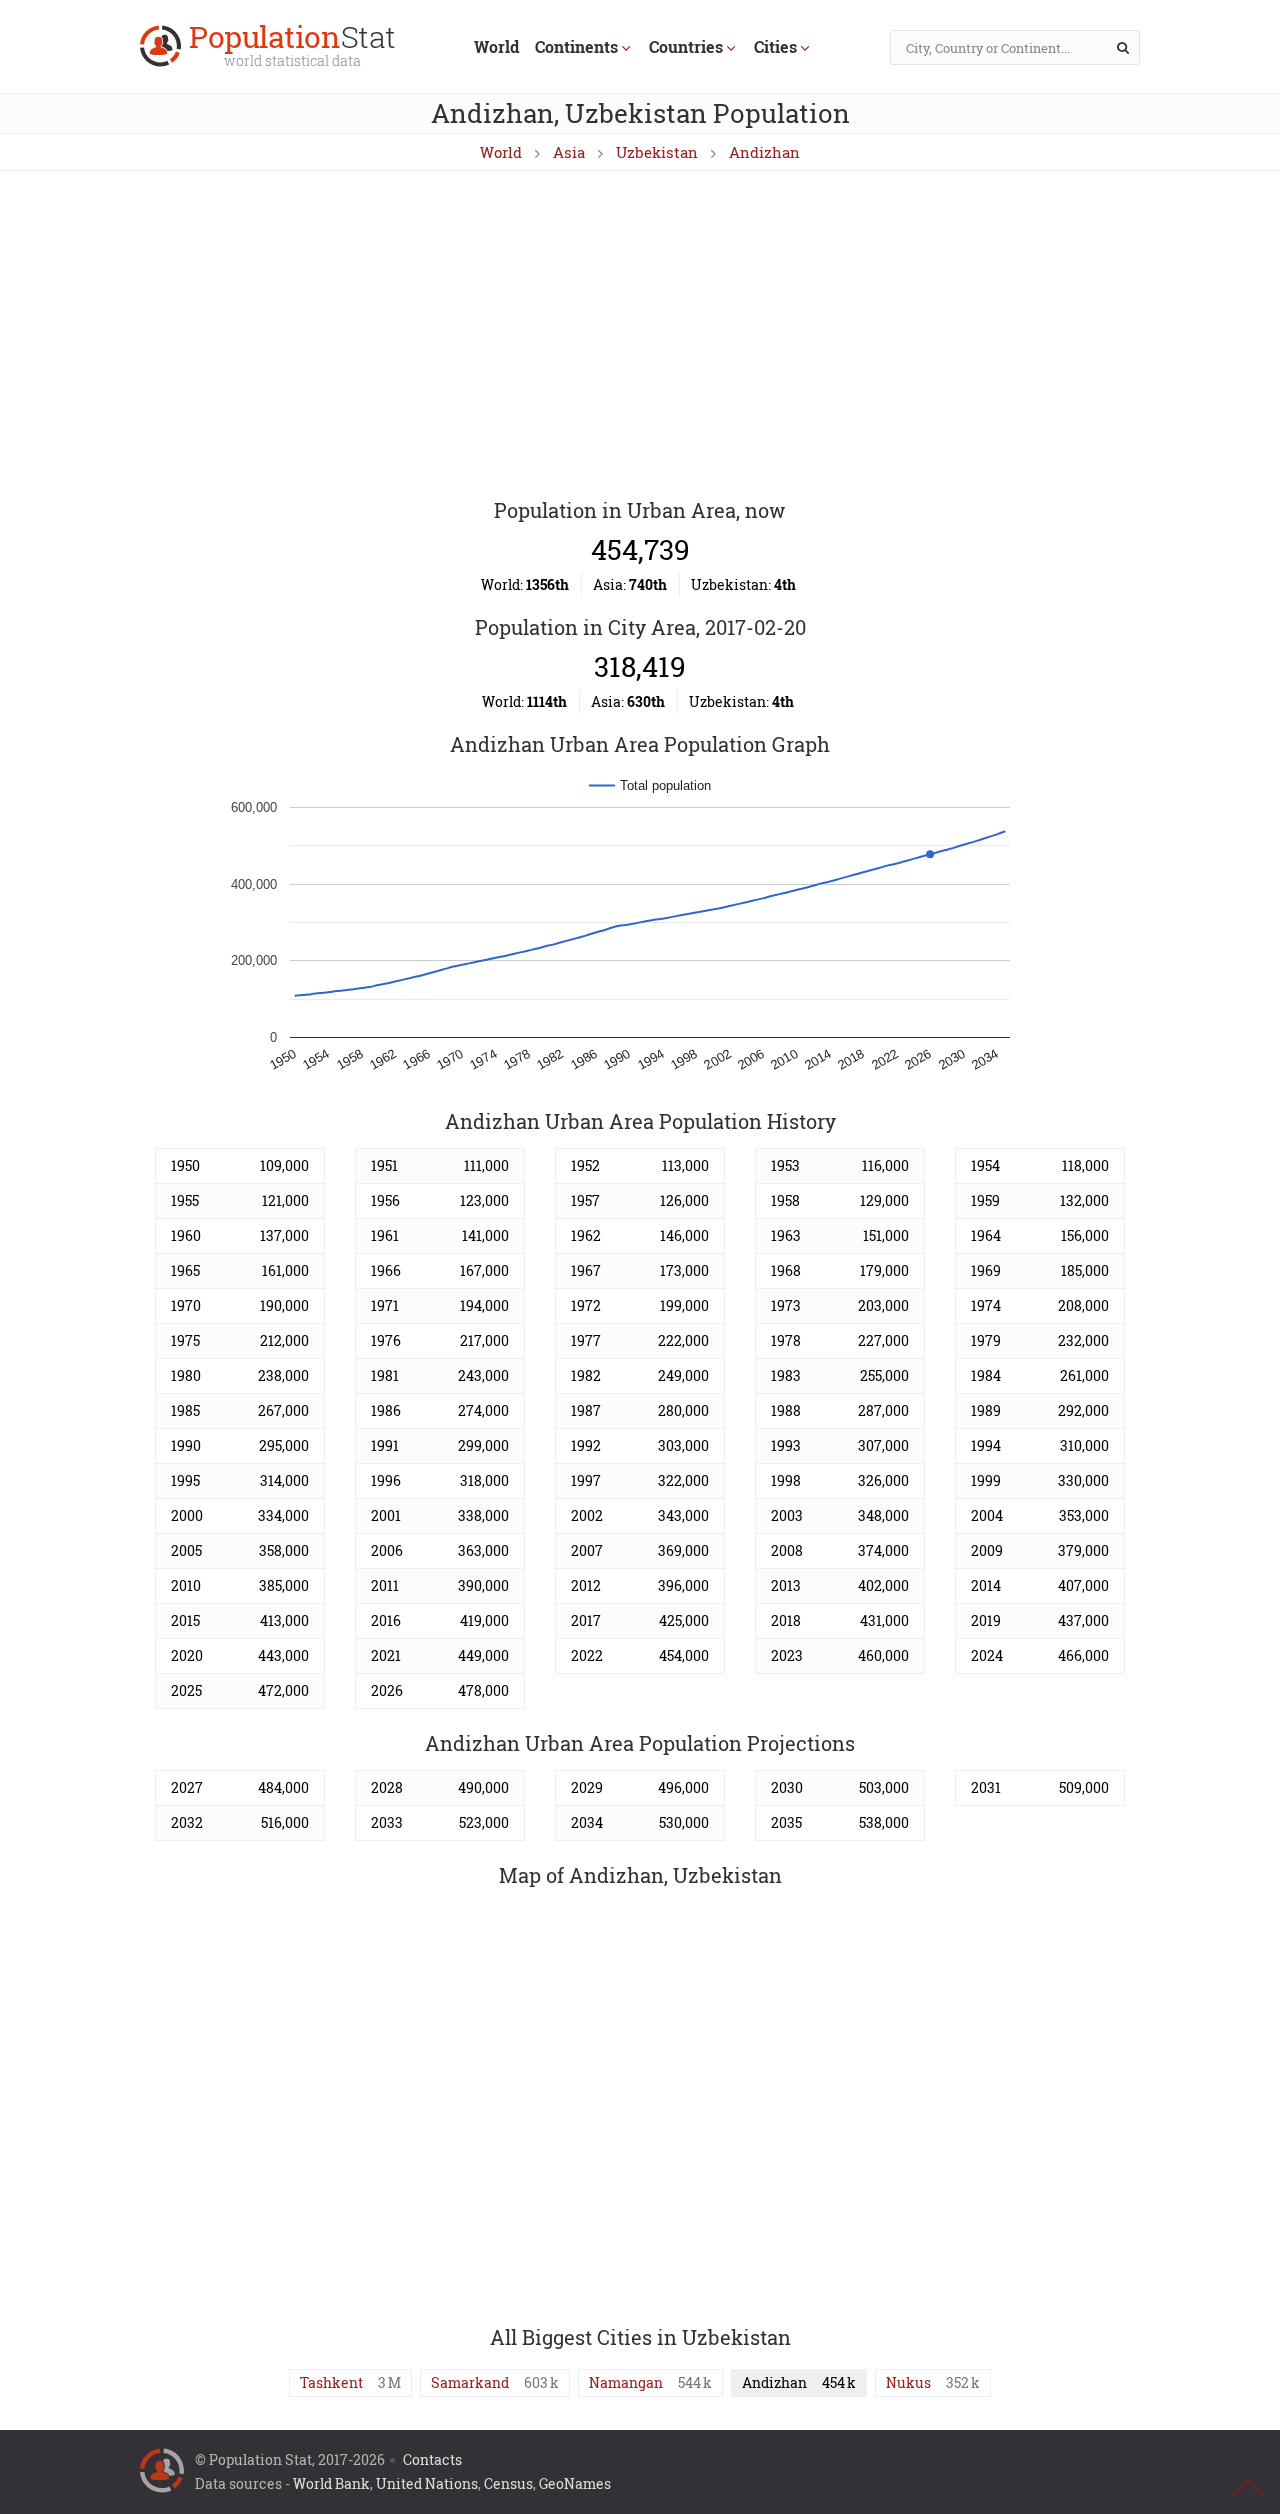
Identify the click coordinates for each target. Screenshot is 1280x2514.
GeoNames (575, 2483)
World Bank (331, 2483)
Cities (775, 46)
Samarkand (470, 2382)
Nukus (908, 2382)
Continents (576, 46)
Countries (686, 46)
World (496, 46)
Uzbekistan (657, 152)
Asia (569, 152)
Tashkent (331, 2382)
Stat (292, 47)
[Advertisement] (640, 336)
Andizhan (764, 152)
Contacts (432, 2459)
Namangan (626, 2382)
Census (508, 2483)
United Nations (427, 2483)
